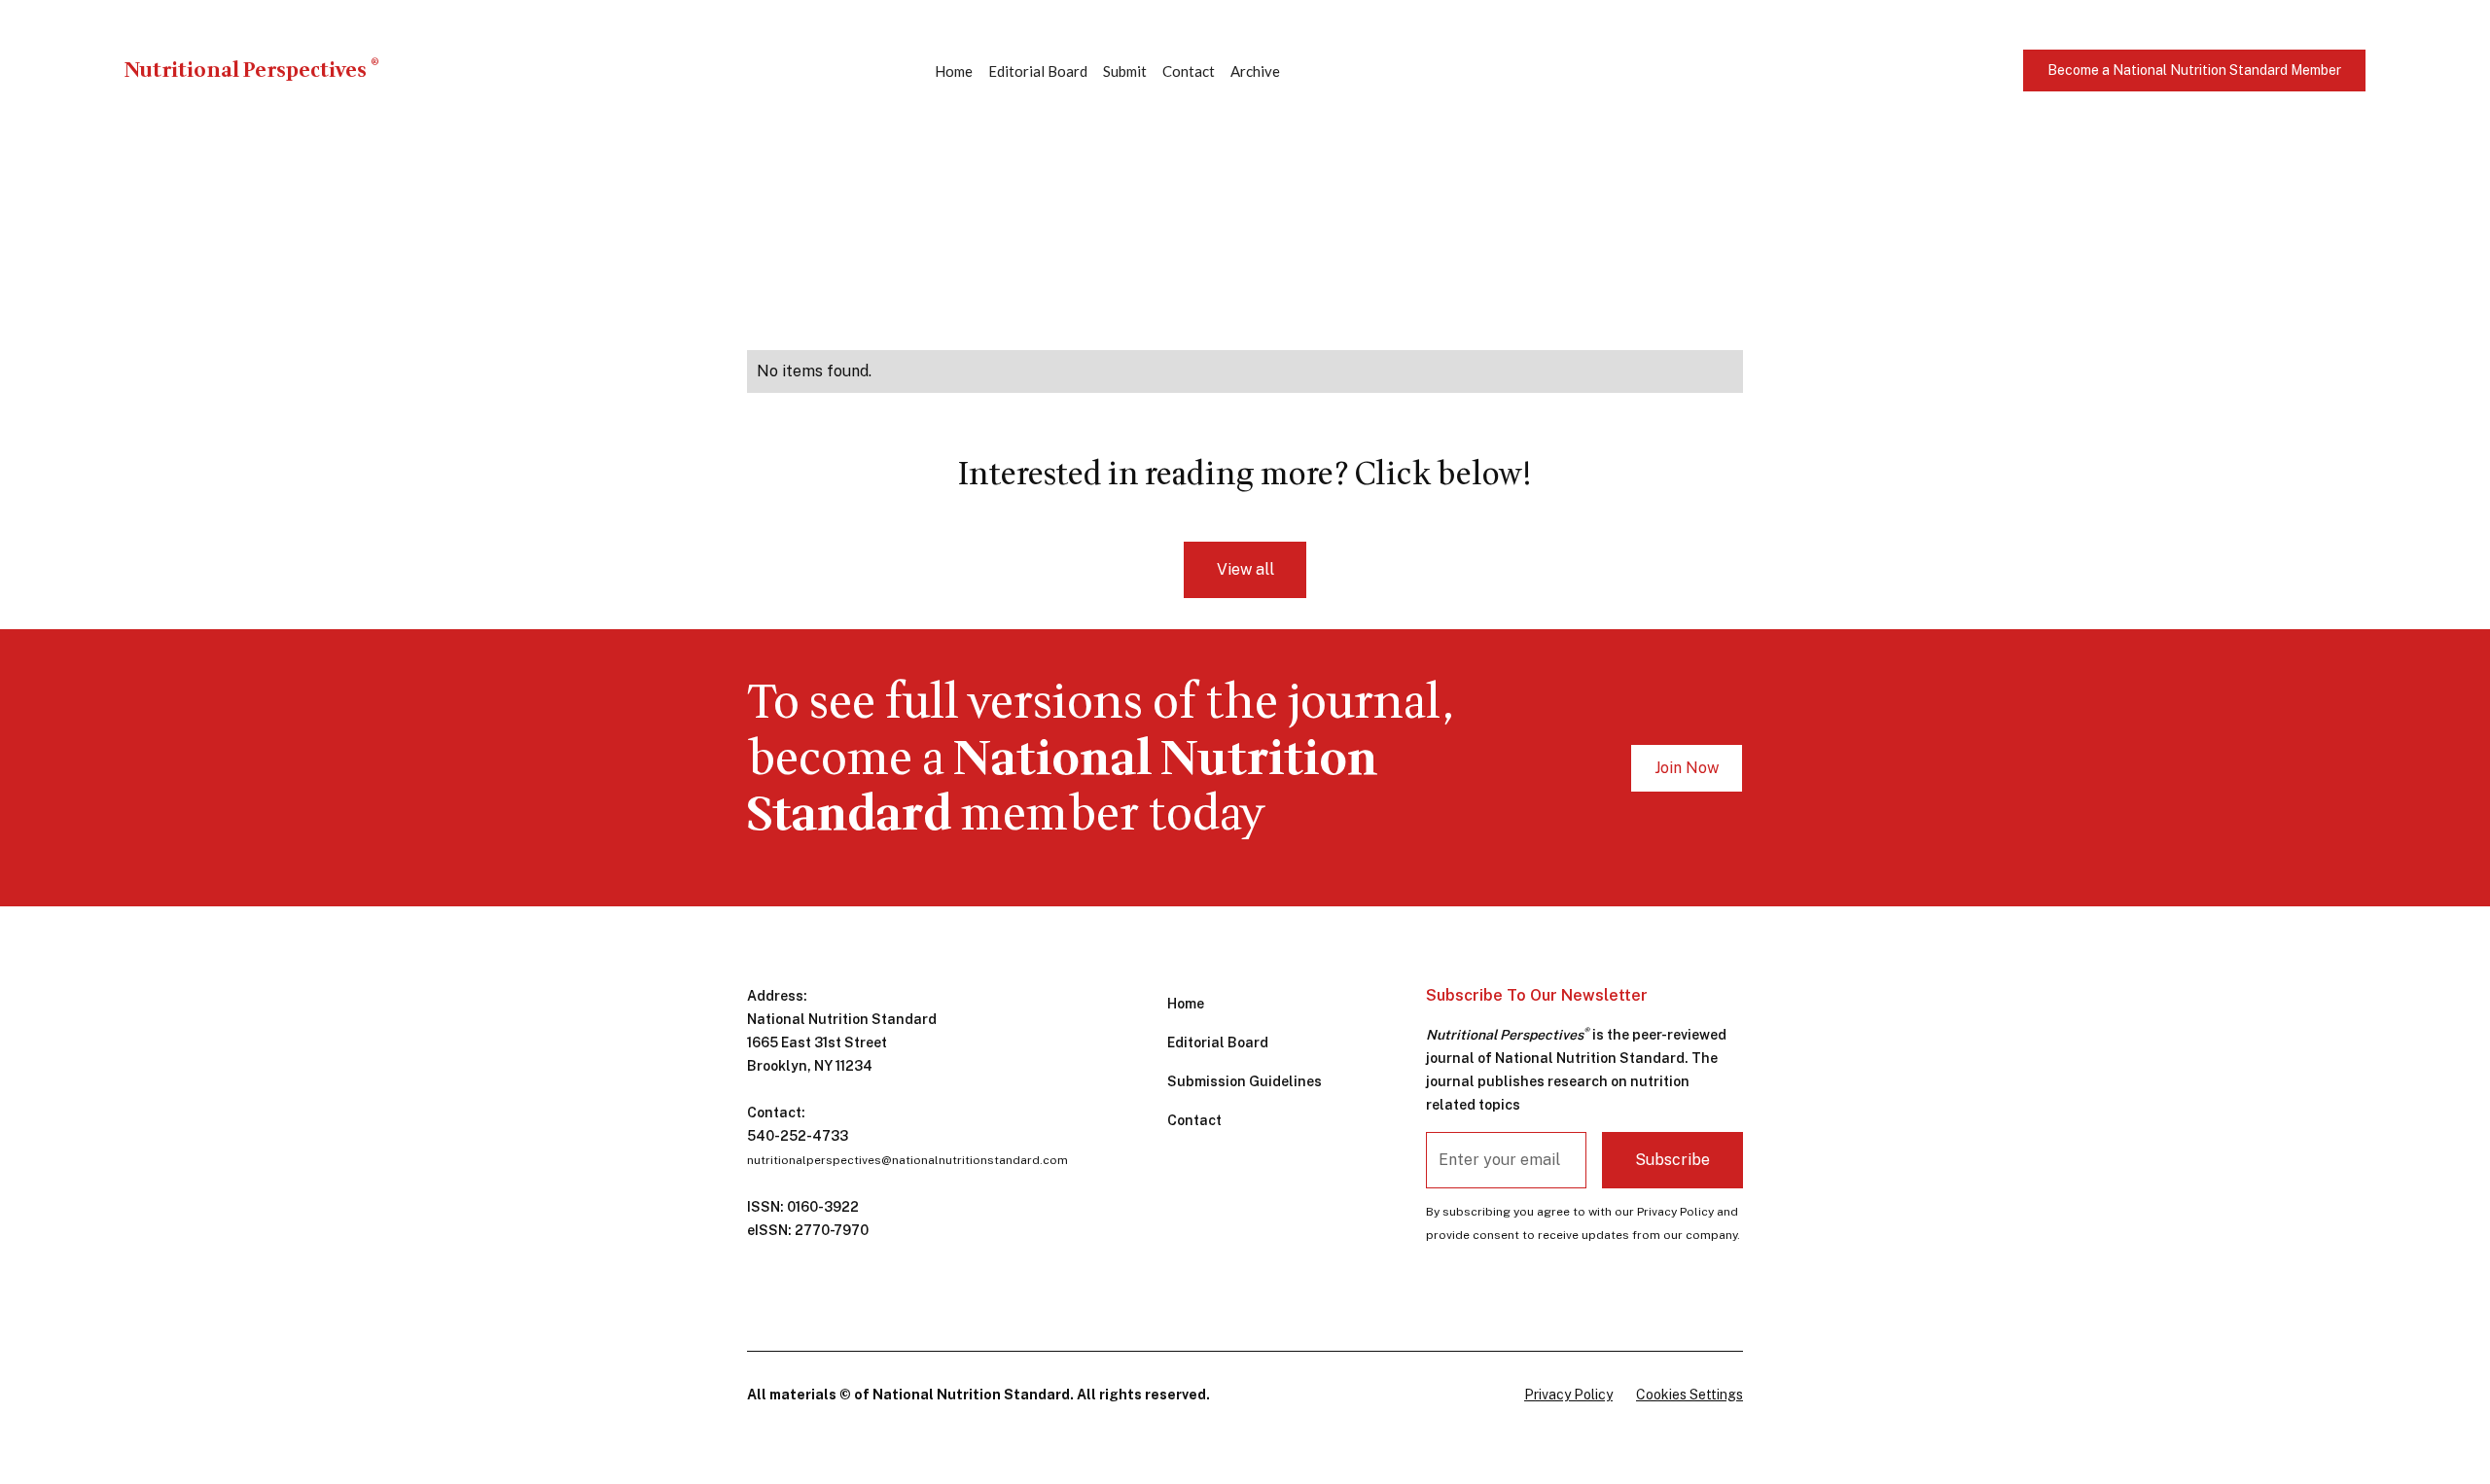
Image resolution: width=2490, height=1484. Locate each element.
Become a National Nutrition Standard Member (2194, 70)
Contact (1189, 71)
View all (1245, 569)
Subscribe (1672, 1160)
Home (954, 71)
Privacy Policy (1568, 1395)
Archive (1255, 71)
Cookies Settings (1690, 1395)
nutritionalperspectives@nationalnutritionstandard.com (907, 1160)
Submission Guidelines (1245, 1081)
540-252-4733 (798, 1136)
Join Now (1687, 768)
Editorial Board (1038, 71)
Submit (1125, 71)
